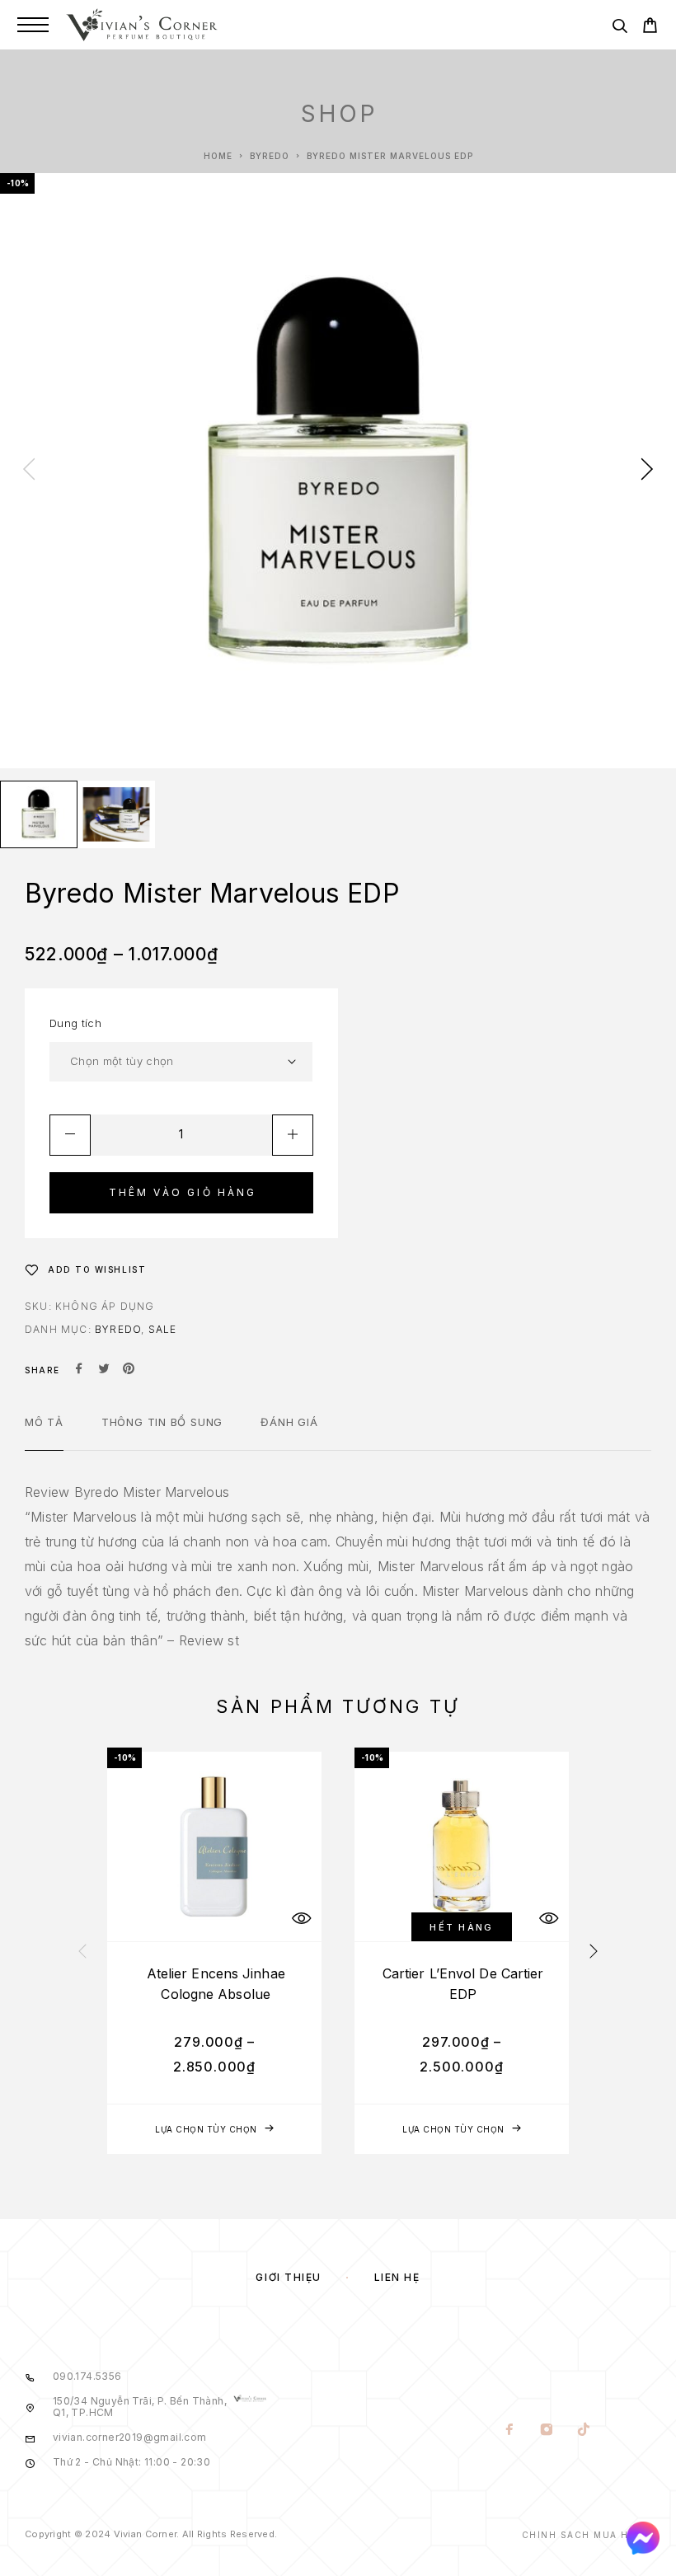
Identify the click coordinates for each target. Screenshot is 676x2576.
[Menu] (33, 25)
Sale (163, 1329)
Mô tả (44, 1422)
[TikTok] (584, 2431)
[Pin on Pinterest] (129, 1370)
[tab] (44, 1433)
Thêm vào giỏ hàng (183, 1192)
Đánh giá (289, 1422)
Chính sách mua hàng (587, 2535)
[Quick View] (301, 1919)
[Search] (620, 28)
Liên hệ (397, 2277)
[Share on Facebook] (79, 1370)
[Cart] (650, 28)
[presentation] (29, 471)
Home (218, 156)
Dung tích (75, 1023)
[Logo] (142, 25)
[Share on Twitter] (104, 1370)
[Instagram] (547, 2431)
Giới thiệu (289, 2277)
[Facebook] (510, 2431)
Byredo (270, 156)
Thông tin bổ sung (162, 1422)
